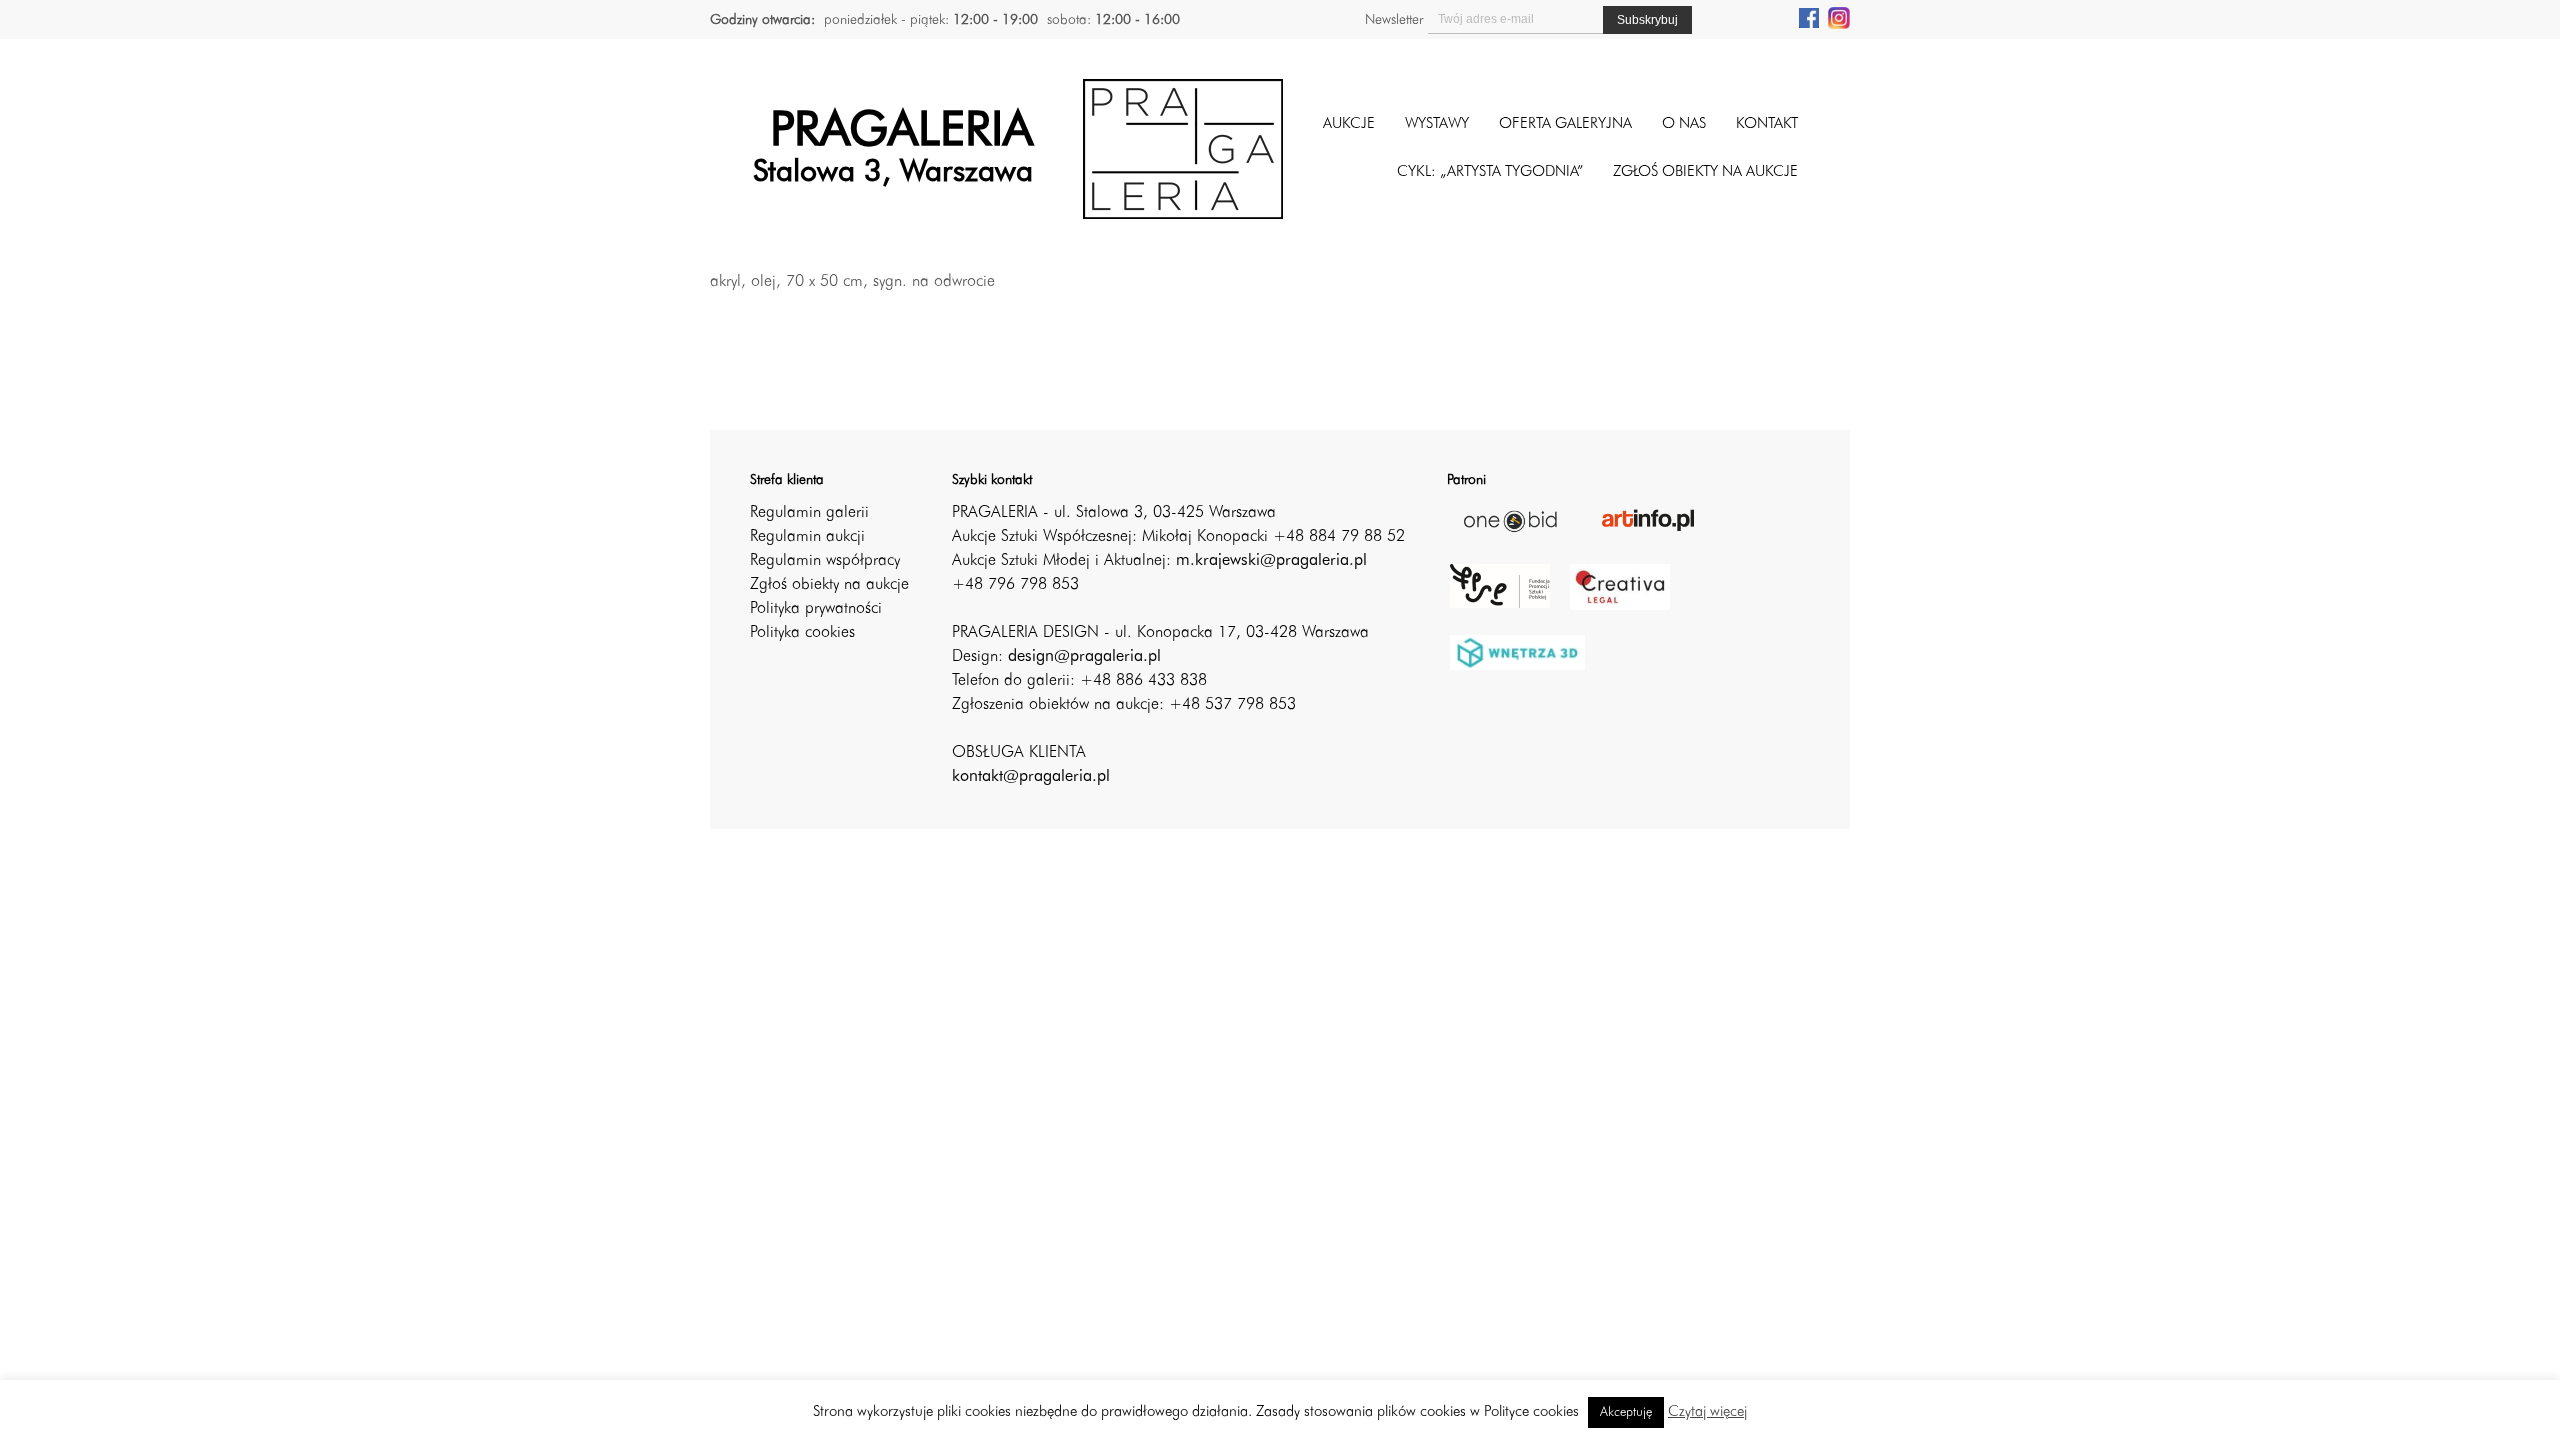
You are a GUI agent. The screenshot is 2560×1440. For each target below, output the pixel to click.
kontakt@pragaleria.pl (1031, 777)
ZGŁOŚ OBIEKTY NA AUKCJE (1705, 172)
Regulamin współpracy (825, 561)
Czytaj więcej (1707, 1412)
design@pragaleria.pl (1084, 657)
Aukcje (1349, 124)
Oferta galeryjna (1565, 124)
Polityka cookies (802, 633)
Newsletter (1394, 20)
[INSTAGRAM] (1839, 17)
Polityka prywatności (816, 609)
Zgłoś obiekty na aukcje (829, 585)
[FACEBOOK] (1809, 17)
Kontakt (1767, 124)
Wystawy (1437, 124)
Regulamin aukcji (807, 537)
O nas (1684, 124)
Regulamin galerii (809, 513)
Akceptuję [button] (1626, 1412)
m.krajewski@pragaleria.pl (1271, 561)
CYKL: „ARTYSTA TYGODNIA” (1490, 172)
